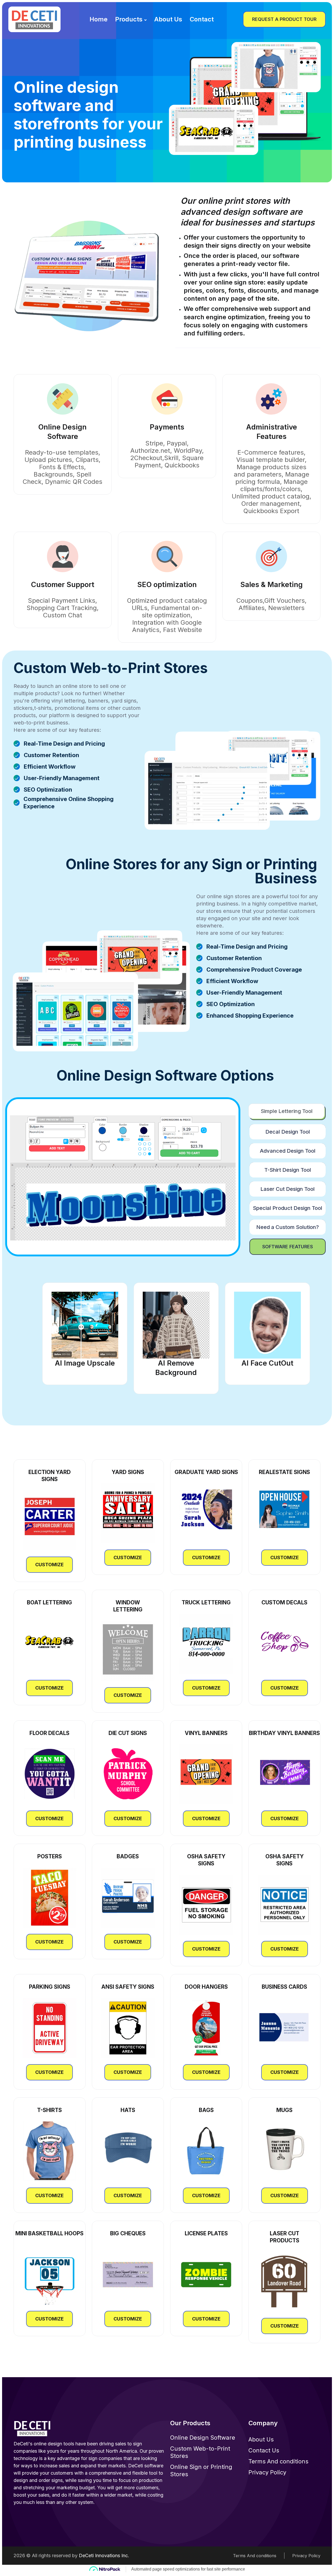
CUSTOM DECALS (284, 1602)
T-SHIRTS (49, 2110)
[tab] (287, 1111)
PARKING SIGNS (50, 1987)
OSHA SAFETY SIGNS (206, 1860)
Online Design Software (203, 2438)
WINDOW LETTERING (128, 1606)
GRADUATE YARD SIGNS (206, 1472)
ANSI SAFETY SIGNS (128, 1987)
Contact (202, 19)
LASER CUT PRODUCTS (285, 2237)
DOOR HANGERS (206, 1987)
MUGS (284, 2110)
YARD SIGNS (128, 1472)
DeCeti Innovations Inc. (104, 2555)
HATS (128, 2110)
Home (99, 19)
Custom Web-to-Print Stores (200, 2452)
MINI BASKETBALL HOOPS (49, 2233)
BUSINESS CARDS (284, 1987)
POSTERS (50, 1856)
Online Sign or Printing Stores (201, 2470)
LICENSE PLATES (206, 2233)
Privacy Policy (267, 2472)
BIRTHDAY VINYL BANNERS (284, 1733)
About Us (168, 19)
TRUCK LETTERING (206, 1602)
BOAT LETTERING (49, 1602)
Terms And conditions (278, 2461)
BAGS (206, 2110)
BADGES (128, 1856)
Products (129, 19)
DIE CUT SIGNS (128, 1733)
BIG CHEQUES (128, 2233)
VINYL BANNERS (206, 1733)
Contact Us (264, 2450)
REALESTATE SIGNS (284, 1472)
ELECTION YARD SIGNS (50, 1476)
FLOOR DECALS (49, 1733)
